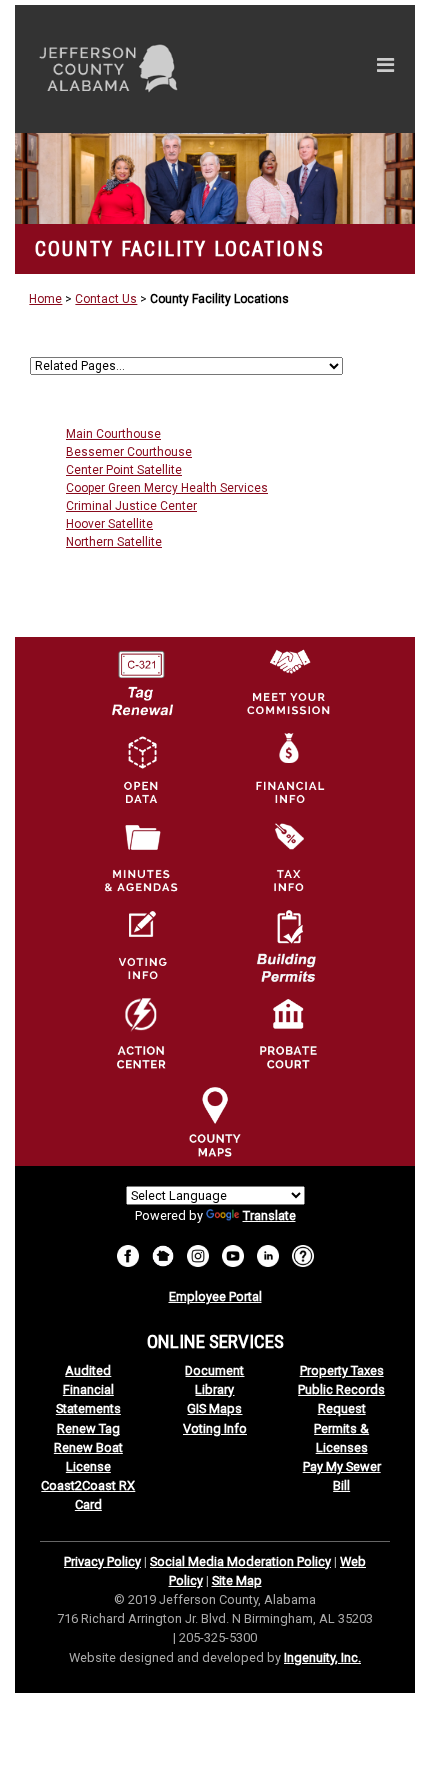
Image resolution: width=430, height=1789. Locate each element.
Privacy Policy (102, 1561)
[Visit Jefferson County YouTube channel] (233, 1254)
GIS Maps (214, 1408)
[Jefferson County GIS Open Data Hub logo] (141, 769)
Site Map (237, 1580)
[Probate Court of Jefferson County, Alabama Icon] (288, 1033)
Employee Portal (215, 1296)
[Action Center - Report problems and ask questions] (303, 1254)
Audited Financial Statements (88, 1389)
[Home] (215, 178)
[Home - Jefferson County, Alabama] (131, 69)
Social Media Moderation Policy (240, 1561)
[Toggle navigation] (385, 69)
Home (45, 299)
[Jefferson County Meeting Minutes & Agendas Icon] (141, 857)
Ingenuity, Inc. (322, 1657)
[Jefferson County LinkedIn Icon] (268, 1254)
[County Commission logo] (288, 680)
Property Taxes (342, 1370)
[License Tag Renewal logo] (141, 676)
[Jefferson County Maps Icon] (215, 1121)
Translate (269, 1215)
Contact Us (106, 299)
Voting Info (215, 1428)
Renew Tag (88, 1428)
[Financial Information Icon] (288, 769)
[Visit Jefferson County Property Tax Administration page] (288, 857)
